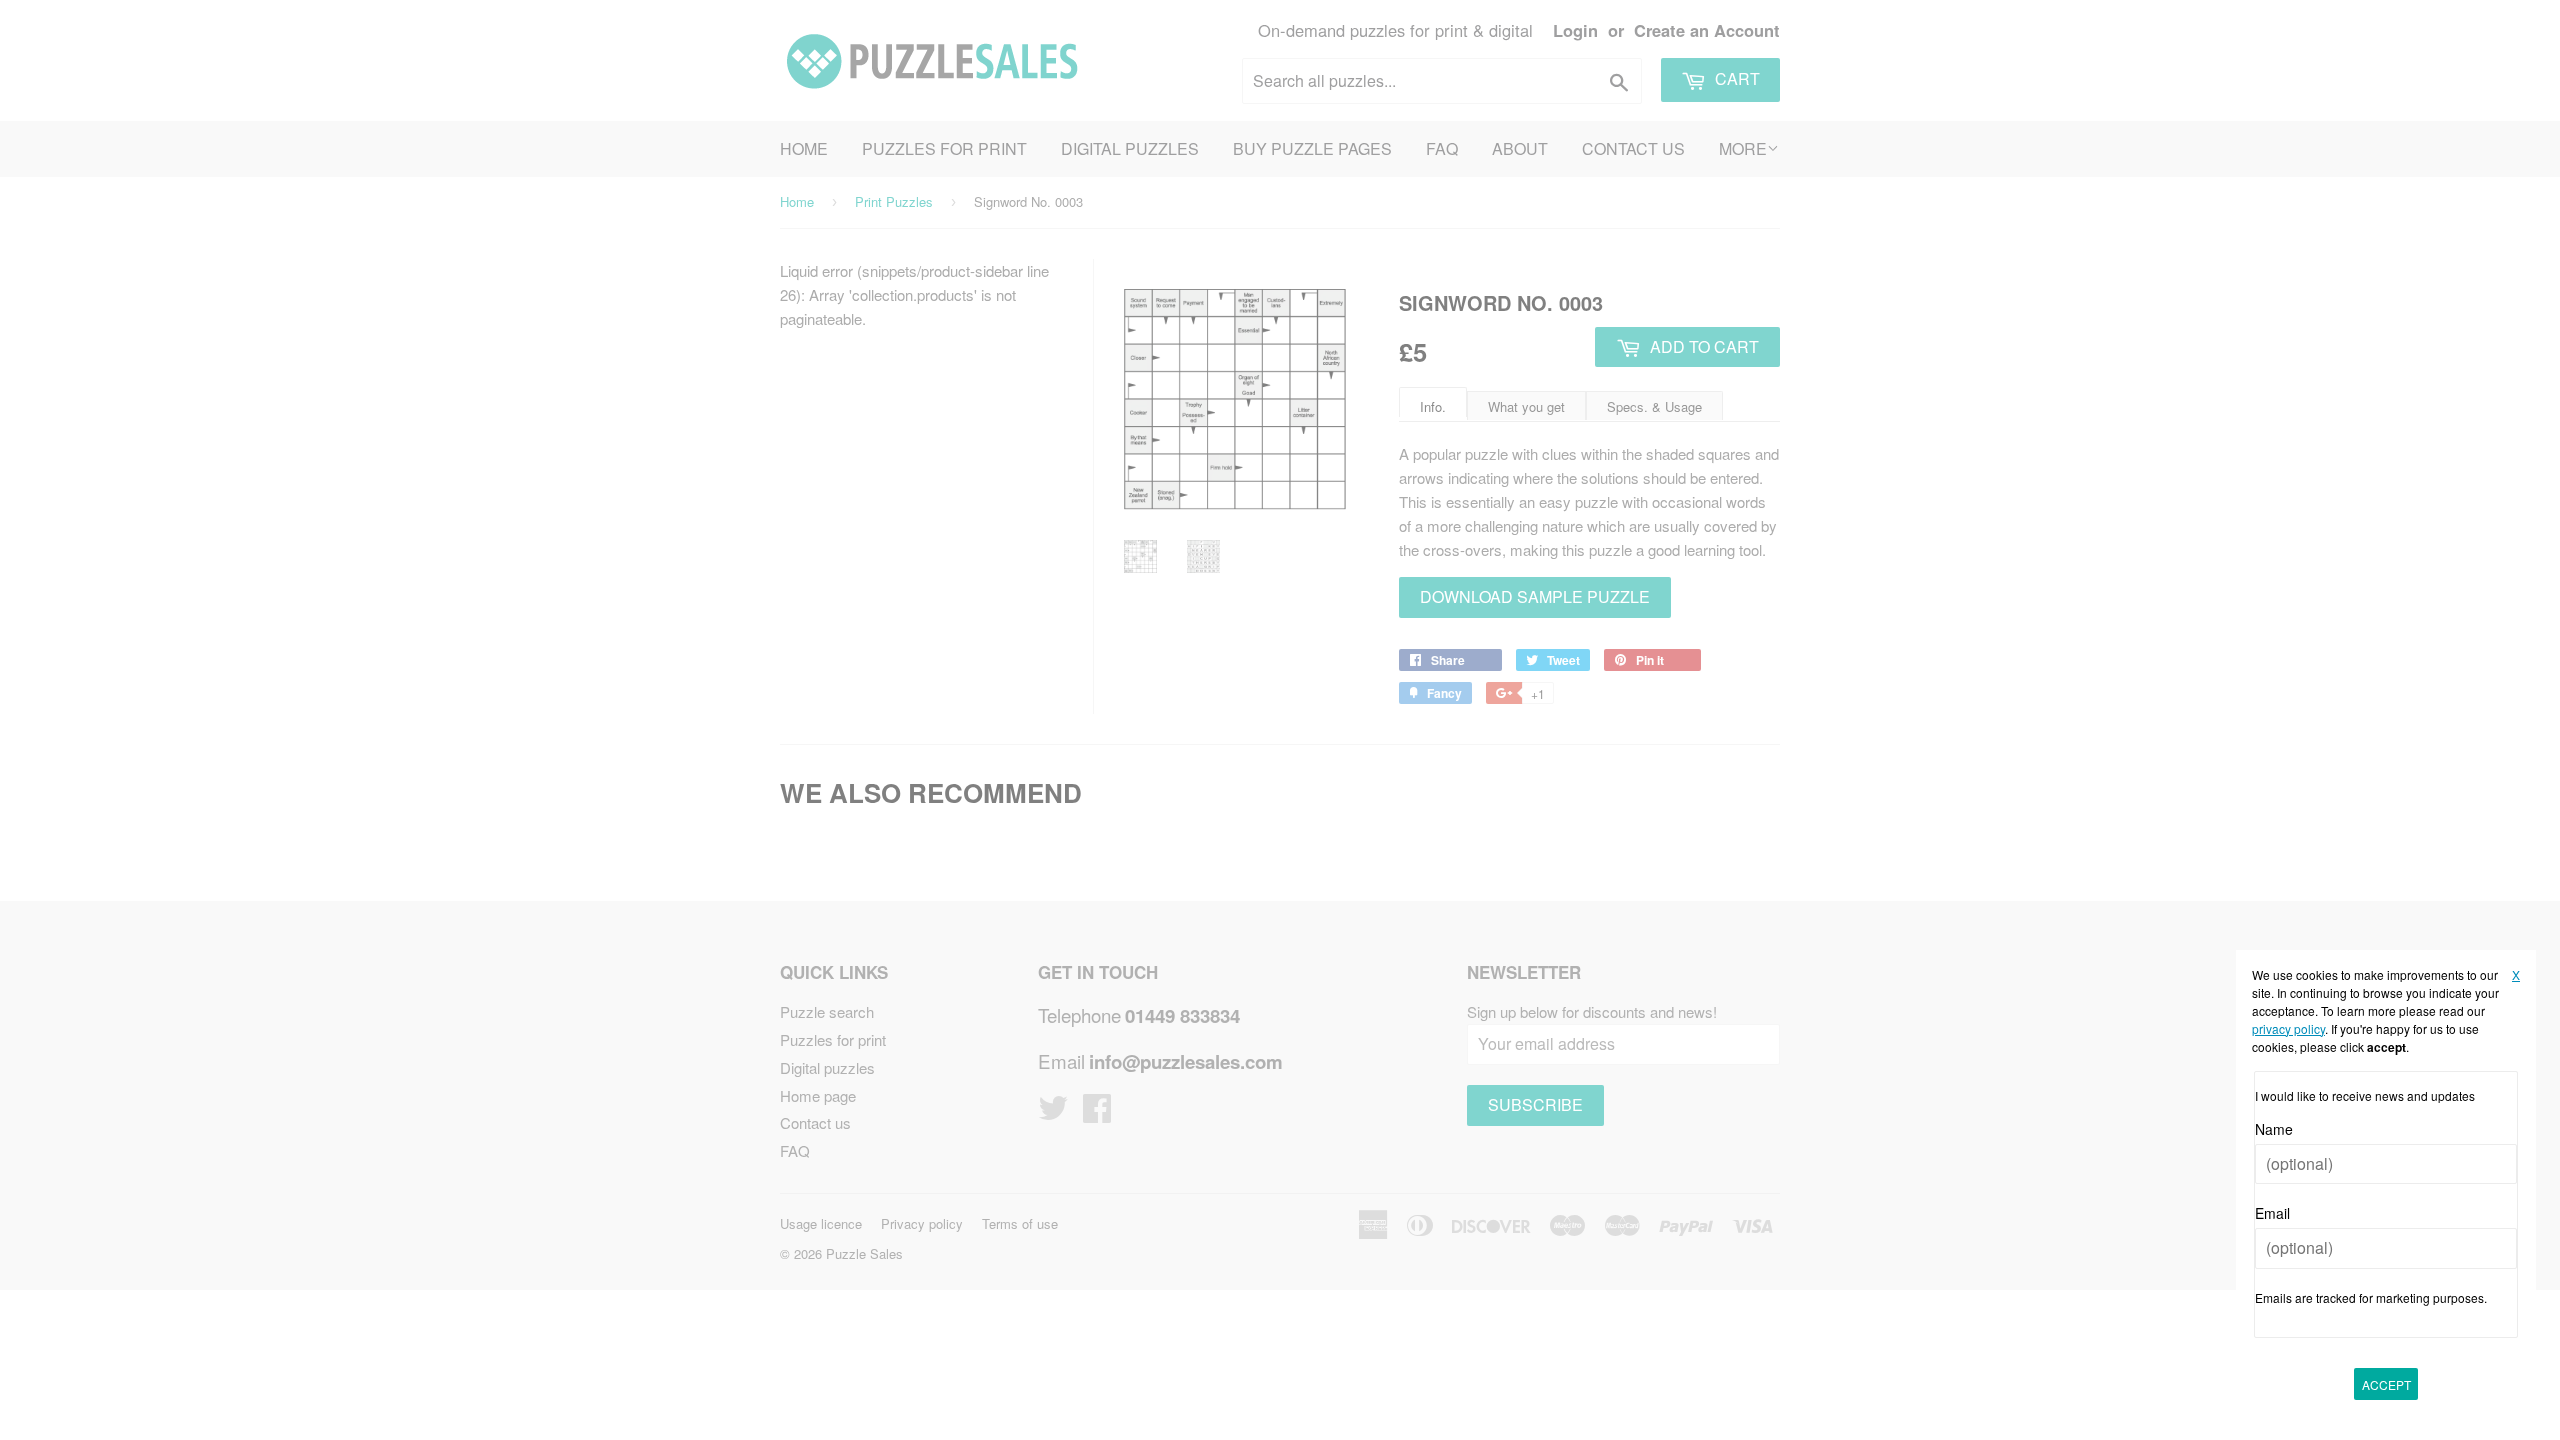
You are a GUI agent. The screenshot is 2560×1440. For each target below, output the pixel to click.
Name (2274, 1129)
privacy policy (2288, 1028)
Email (2272, 1213)
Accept (2386, 1384)
